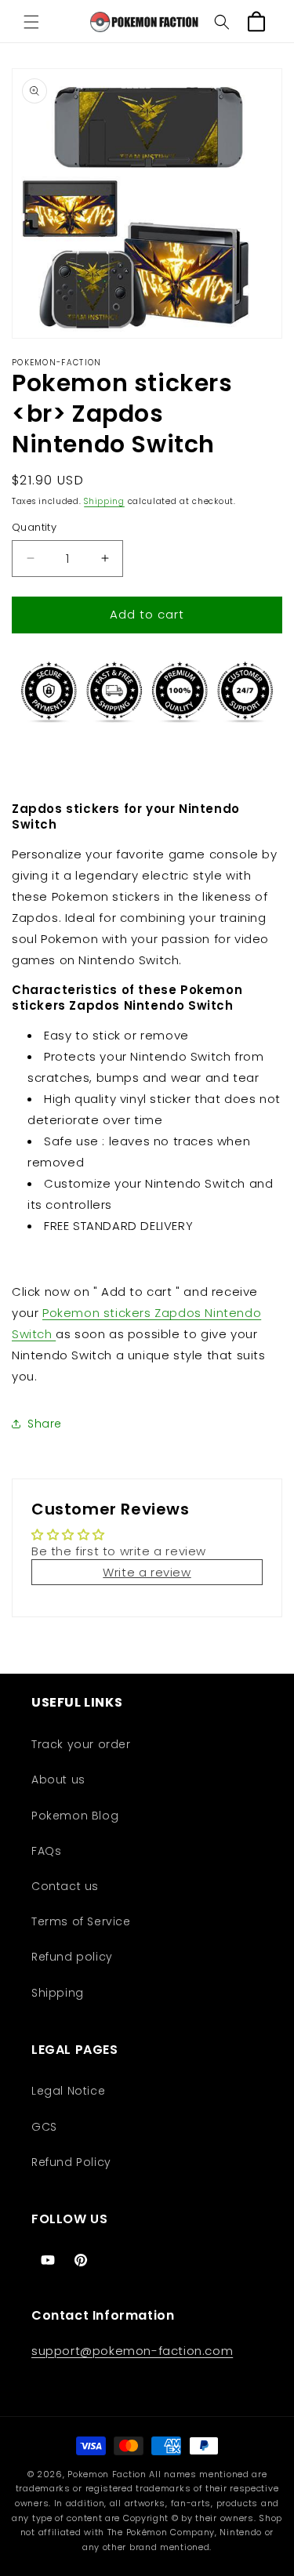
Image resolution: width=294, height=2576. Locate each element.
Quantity (34, 527)
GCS (44, 2127)
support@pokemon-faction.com (132, 2351)
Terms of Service (81, 1921)
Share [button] (45, 1424)
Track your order (81, 1744)
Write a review (147, 1572)
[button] (31, 22)
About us (58, 1780)
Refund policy (72, 1957)
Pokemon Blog (75, 1816)
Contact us (65, 1886)
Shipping (104, 501)
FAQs (46, 1851)
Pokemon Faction (107, 2474)
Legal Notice (68, 2091)
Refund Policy (71, 2162)
